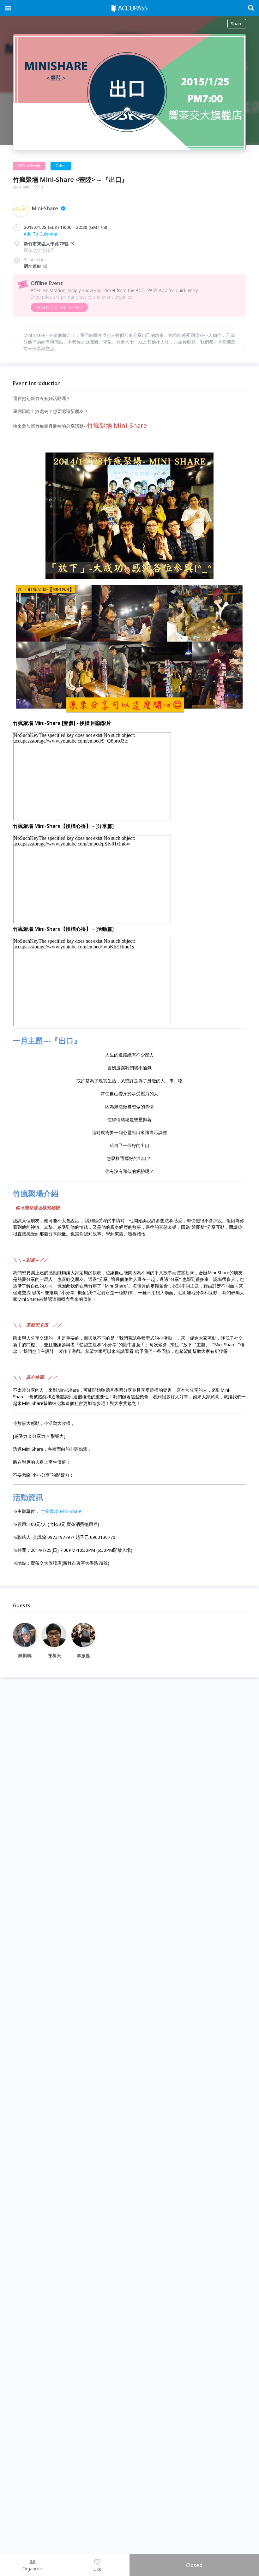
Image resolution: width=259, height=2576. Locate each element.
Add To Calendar (41, 234)
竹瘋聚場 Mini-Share (61, 1511)
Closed (194, 2565)
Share (237, 24)
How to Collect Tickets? (59, 307)
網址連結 (33, 266)
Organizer (32, 2569)
